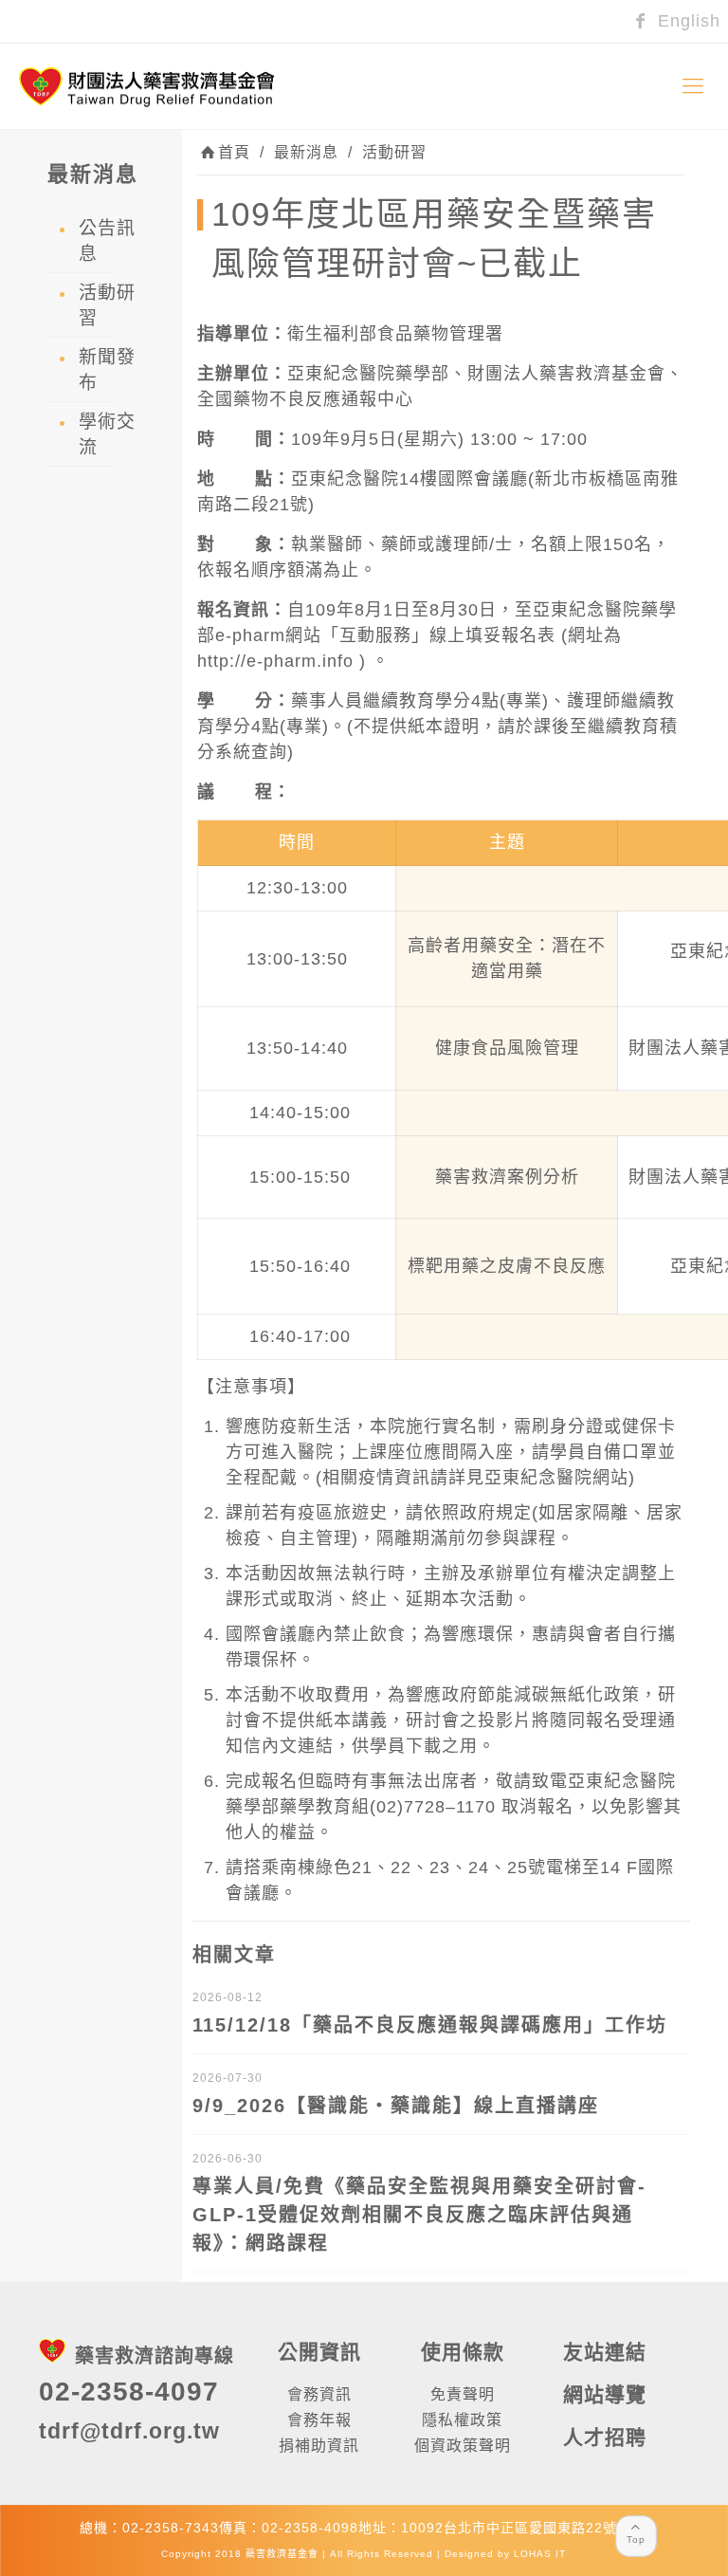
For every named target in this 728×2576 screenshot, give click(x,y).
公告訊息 (107, 241)
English (686, 21)
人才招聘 (605, 2437)
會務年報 (319, 2420)
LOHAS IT (540, 2554)
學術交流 (107, 434)
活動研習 (394, 152)
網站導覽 (605, 2394)
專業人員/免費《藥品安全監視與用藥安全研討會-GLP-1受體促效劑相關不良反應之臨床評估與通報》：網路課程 (419, 2215)
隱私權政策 (462, 2420)
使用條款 (463, 2352)
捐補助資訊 (319, 2446)
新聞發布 (107, 370)
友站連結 (605, 2352)
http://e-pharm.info (275, 661)
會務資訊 (319, 2394)
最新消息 (306, 152)
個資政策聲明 (463, 2446)
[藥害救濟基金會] (147, 86)
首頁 (234, 152)
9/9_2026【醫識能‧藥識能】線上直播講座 (396, 2106)
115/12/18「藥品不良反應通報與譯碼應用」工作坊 (430, 2025)
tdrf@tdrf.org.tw (129, 2431)
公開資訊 (319, 2352)
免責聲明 (463, 2394)
